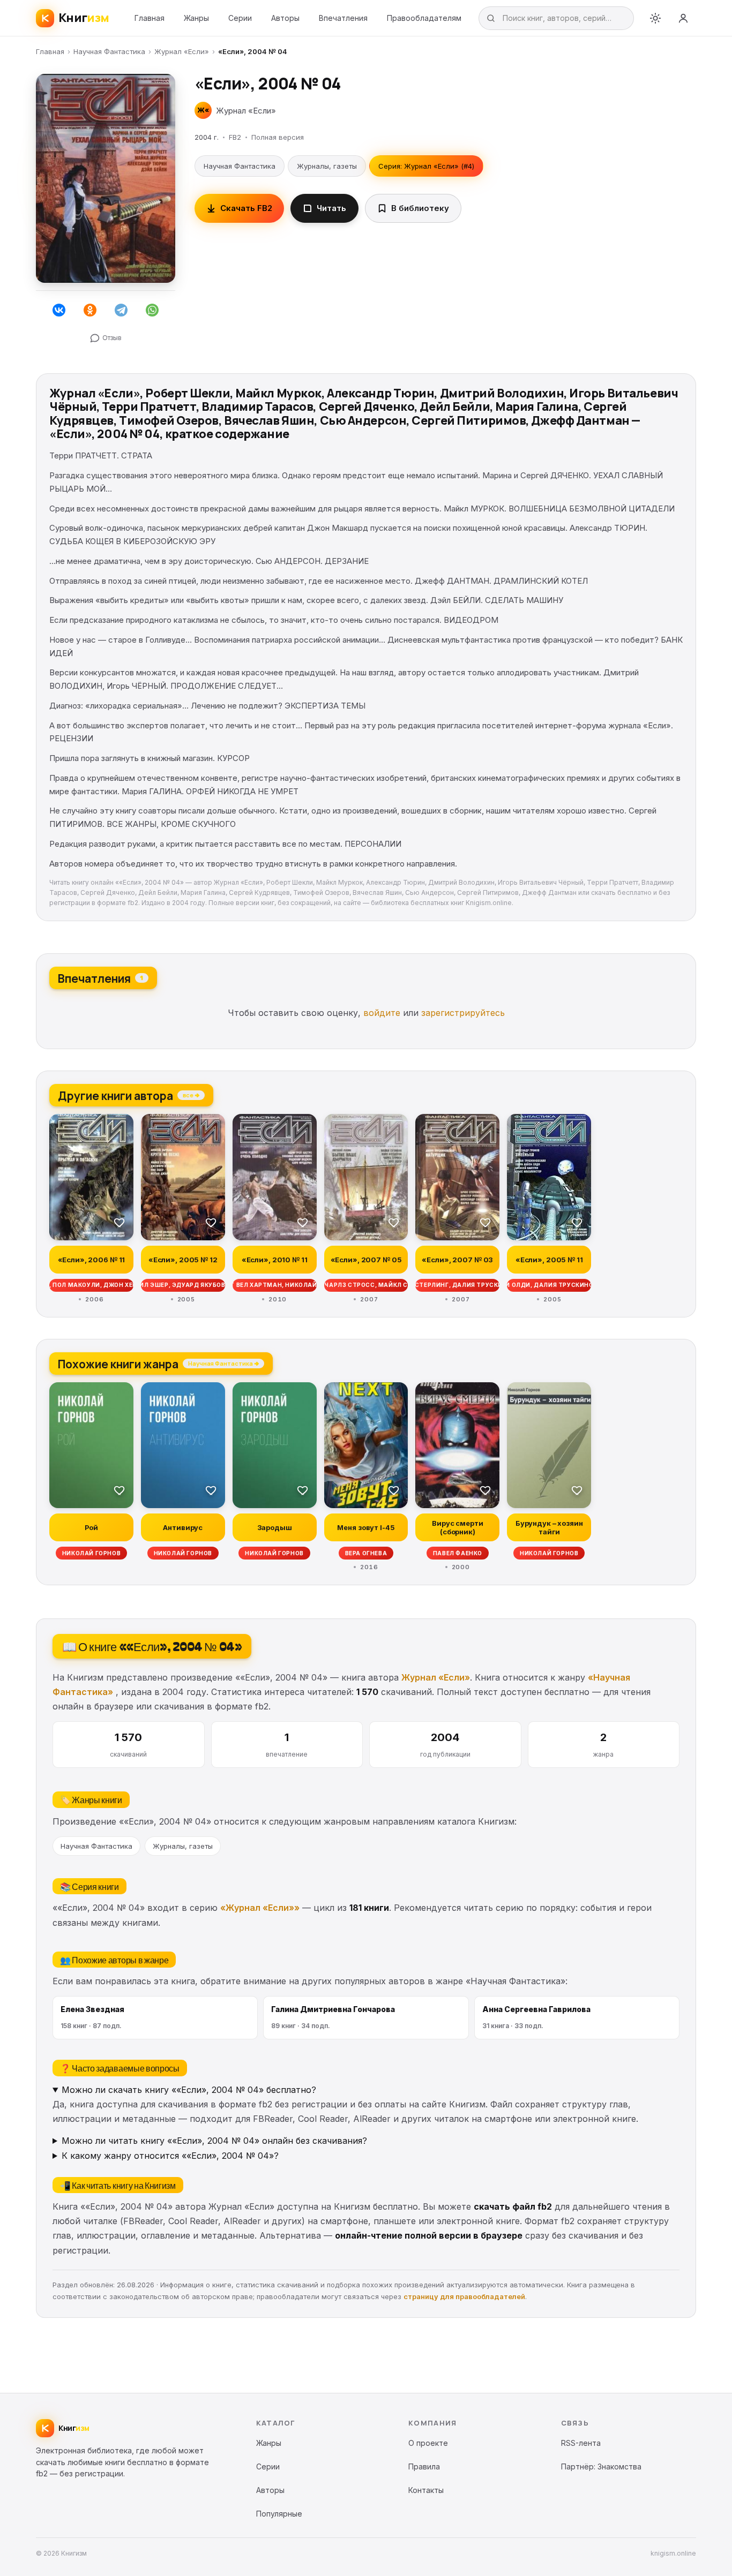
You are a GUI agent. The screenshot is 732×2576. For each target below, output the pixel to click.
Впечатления (343, 18)
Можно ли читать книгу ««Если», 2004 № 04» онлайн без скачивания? (214, 2141)
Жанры (196, 18)
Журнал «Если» (182, 51)
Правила (424, 2466)
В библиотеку (420, 208)
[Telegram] (121, 310)
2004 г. (207, 137)
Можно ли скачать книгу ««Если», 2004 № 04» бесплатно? (189, 2090)
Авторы (285, 18)
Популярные (279, 2514)
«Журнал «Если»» (260, 1908)
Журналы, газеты (327, 166)
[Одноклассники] (90, 310)
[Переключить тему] (655, 18)
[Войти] (683, 18)
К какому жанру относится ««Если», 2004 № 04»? (170, 2156)
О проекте (428, 2443)
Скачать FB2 (246, 208)
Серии (240, 18)
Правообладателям (424, 18)
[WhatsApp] (152, 310)
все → (191, 1095)
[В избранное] (119, 1222)
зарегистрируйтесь (463, 1013)
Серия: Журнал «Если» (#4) (426, 166)
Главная (150, 18)
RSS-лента (581, 2443)
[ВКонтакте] (59, 310)
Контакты (426, 2490)
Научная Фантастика (109, 51)
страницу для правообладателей (464, 2296)
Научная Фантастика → (223, 1363)
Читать (331, 208)
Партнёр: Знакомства (601, 2466)
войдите (382, 1013)
